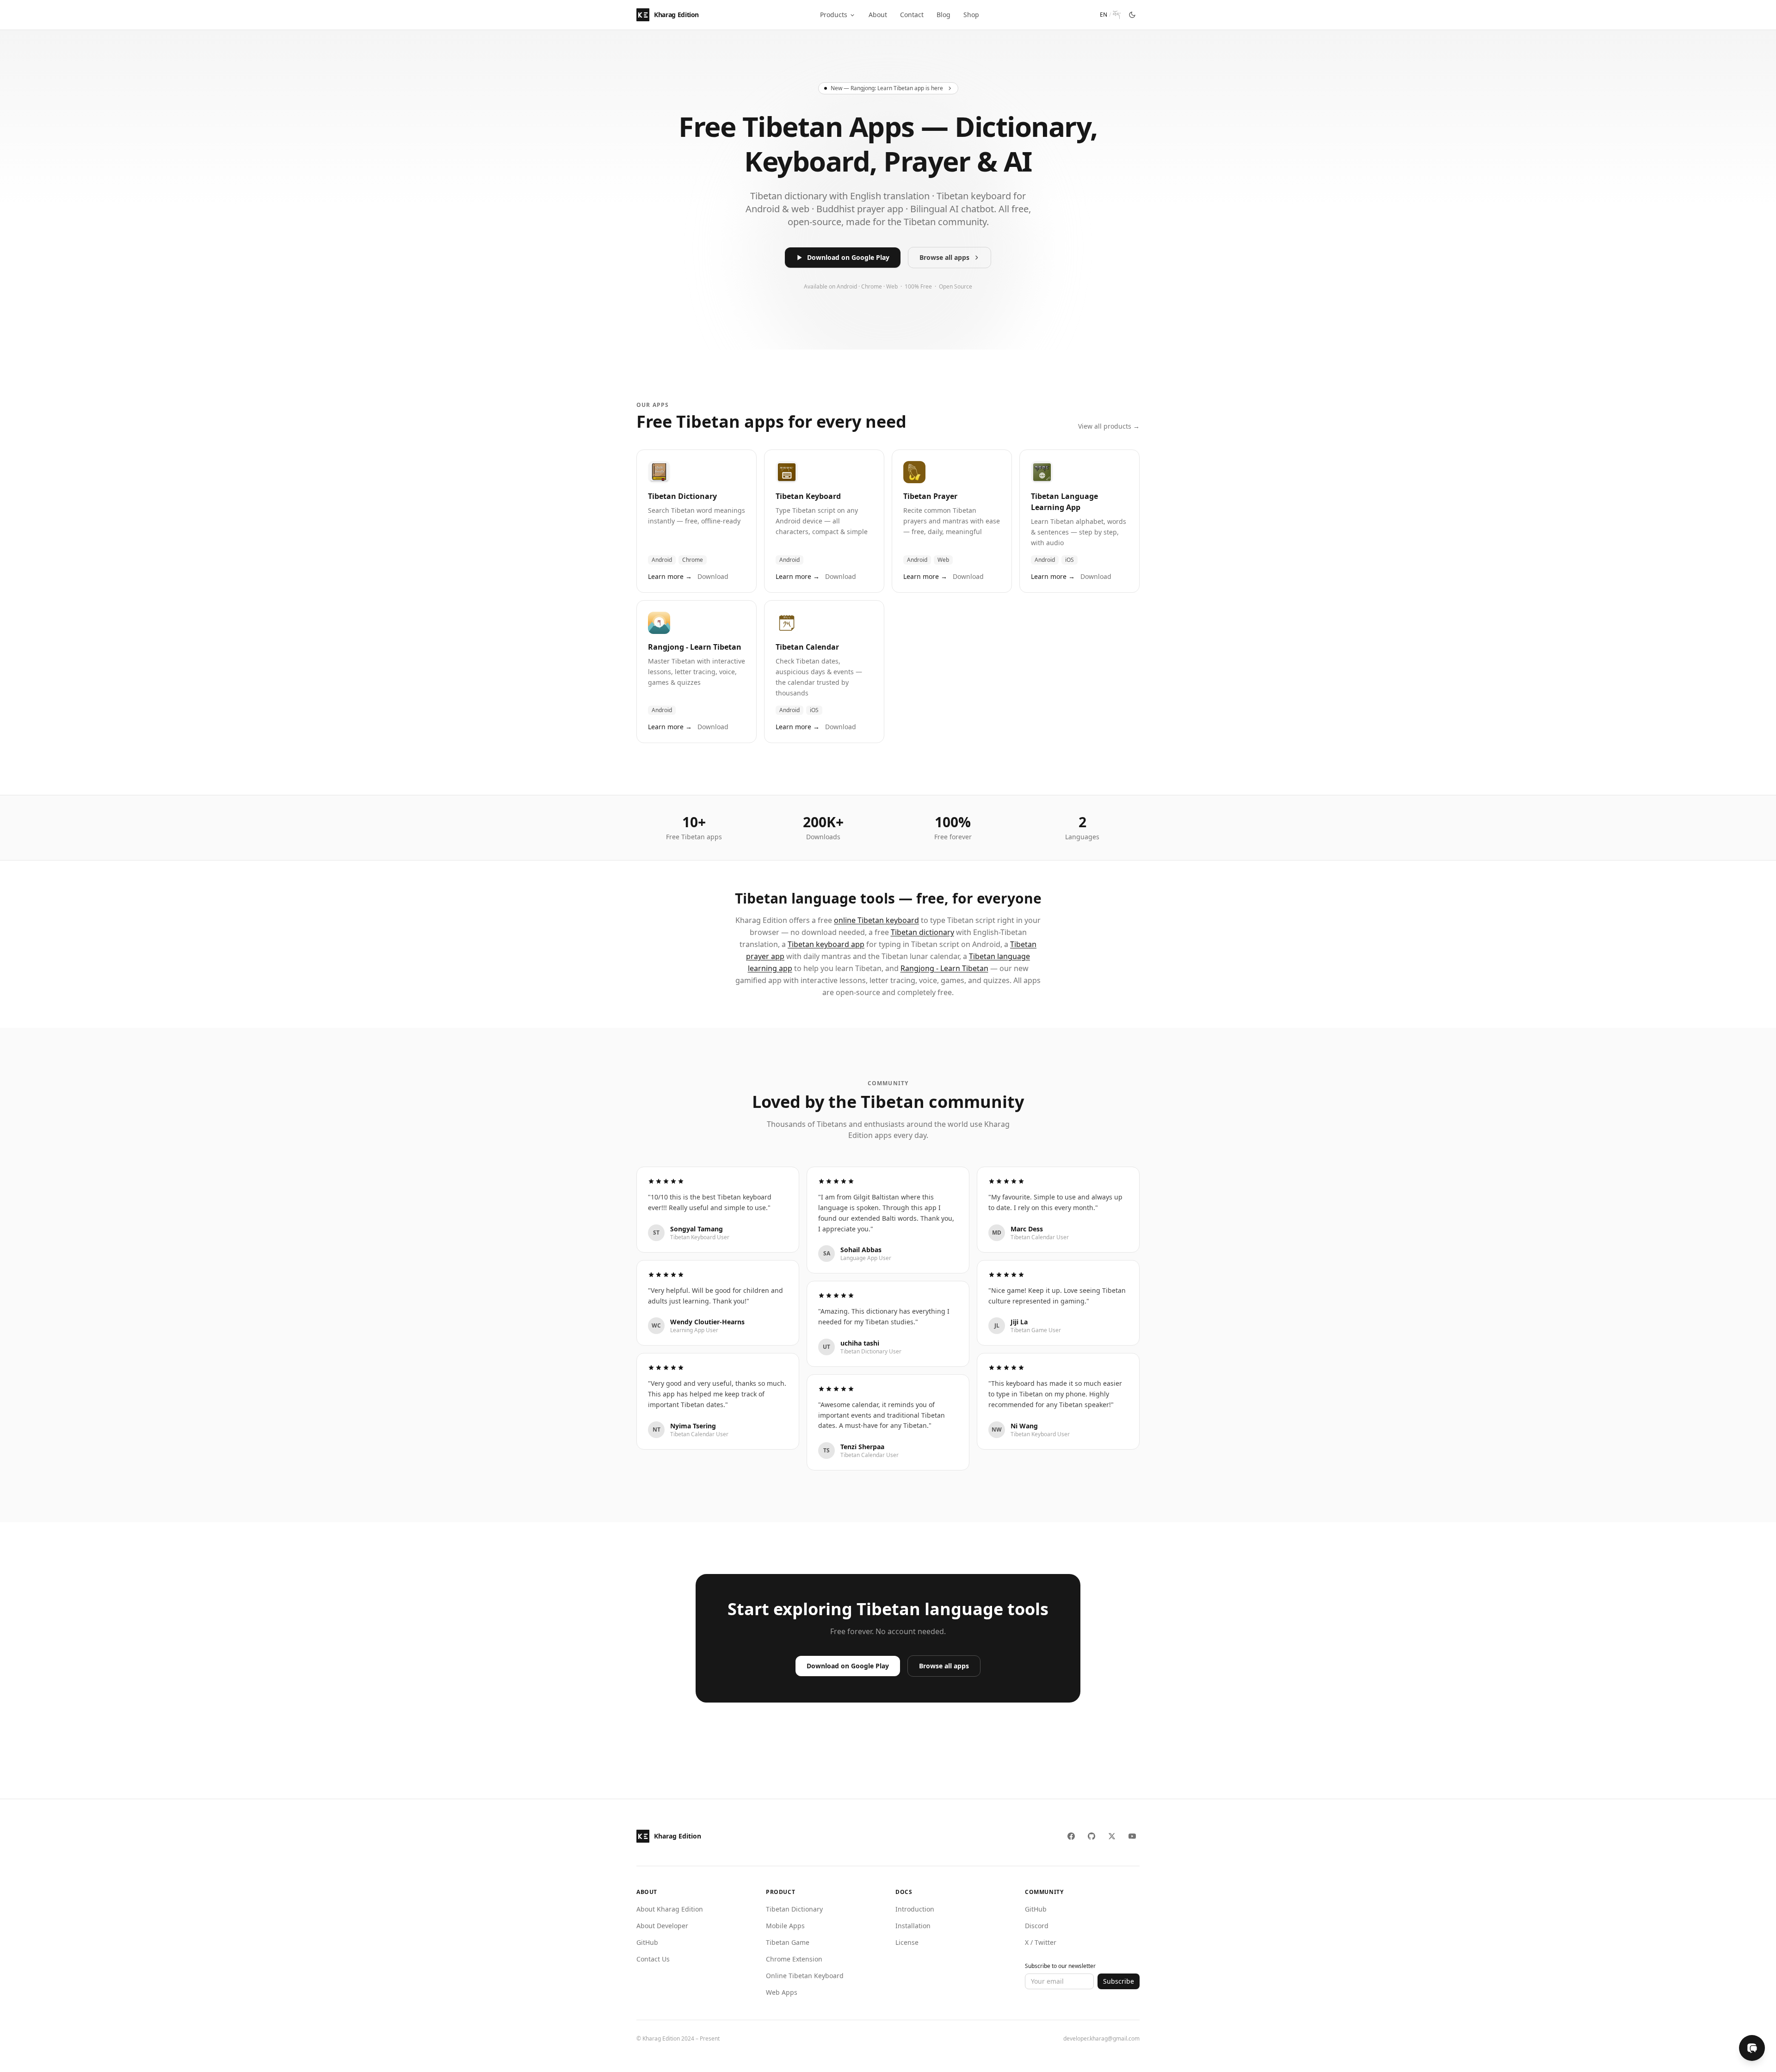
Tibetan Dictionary (682, 496)
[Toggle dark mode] (1132, 15)
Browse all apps (944, 257)
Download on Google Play (848, 257)
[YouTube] (1132, 1836)
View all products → (1109, 426)
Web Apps (782, 1992)
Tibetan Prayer (930, 496)
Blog (943, 15)
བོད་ (1117, 15)
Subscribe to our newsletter (1060, 1966)
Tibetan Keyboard (808, 496)
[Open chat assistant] (1752, 2048)
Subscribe (1119, 1981)
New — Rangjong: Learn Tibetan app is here (887, 88)
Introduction (915, 1909)
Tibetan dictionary (922, 932)
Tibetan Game (788, 1942)
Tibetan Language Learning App (1064, 502)
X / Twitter (1041, 1942)
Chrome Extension (794, 1959)
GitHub (647, 1942)
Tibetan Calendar (807, 647)
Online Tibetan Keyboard (805, 1976)
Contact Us (653, 1959)
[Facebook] (1071, 1836)
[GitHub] (1091, 1836)
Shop (971, 15)
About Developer (662, 1926)
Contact (912, 15)
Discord (1037, 1926)
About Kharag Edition (670, 1909)
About (878, 15)
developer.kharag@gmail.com (1101, 2039)
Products (834, 15)
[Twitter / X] (1112, 1836)
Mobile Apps (785, 1926)
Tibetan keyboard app (826, 944)
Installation (913, 1926)
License (907, 1942)
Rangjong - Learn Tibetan (695, 647)
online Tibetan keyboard (876, 920)
